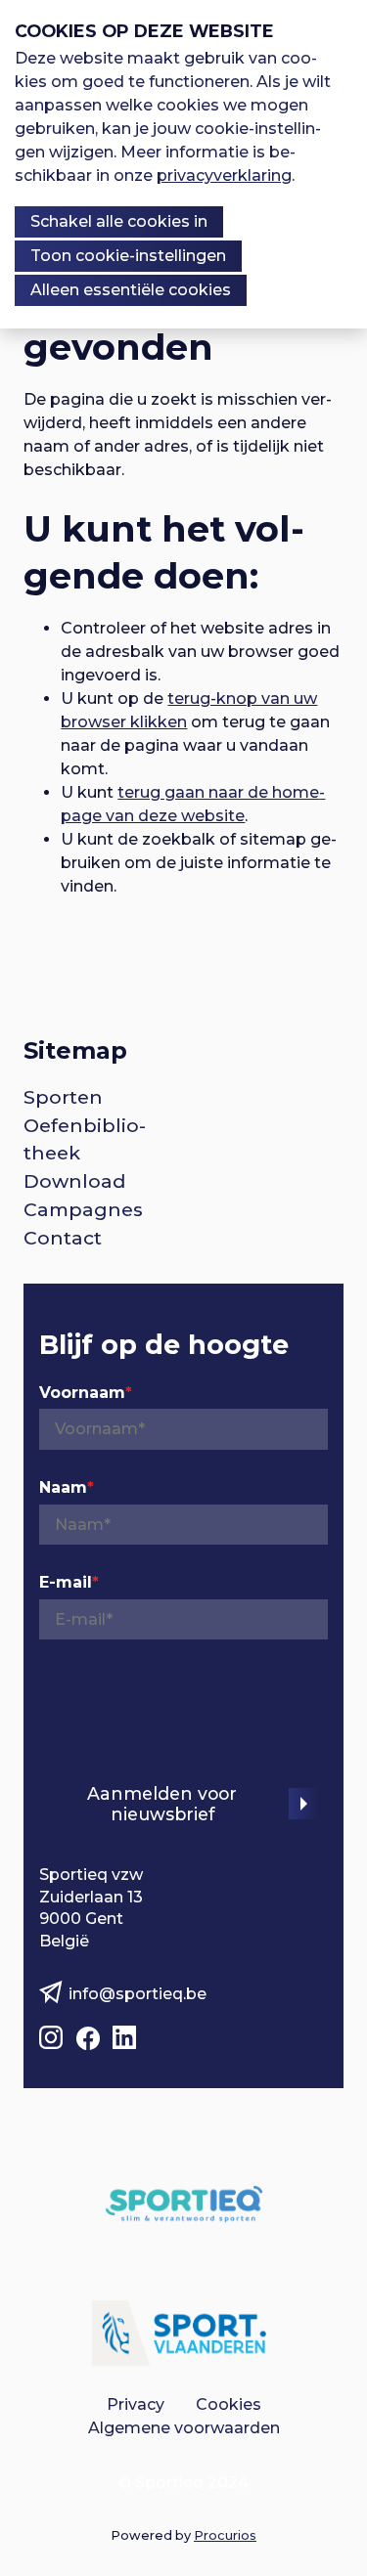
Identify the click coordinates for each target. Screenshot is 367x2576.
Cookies (229, 2404)
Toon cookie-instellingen (128, 256)
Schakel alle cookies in (119, 221)
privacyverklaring (224, 175)
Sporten (63, 1097)
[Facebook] (91, 2035)
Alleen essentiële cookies (131, 290)
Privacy (136, 2404)
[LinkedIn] (127, 2035)
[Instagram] (53, 2035)
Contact (63, 1238)
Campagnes (83, 1209)
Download (74, 1181)
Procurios (225, 2535)
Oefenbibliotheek (85, 1139)
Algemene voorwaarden (184, 2428)
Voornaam (86, 1393)
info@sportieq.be (138, 1994)
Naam (67, 1487)
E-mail (69, 1582)
